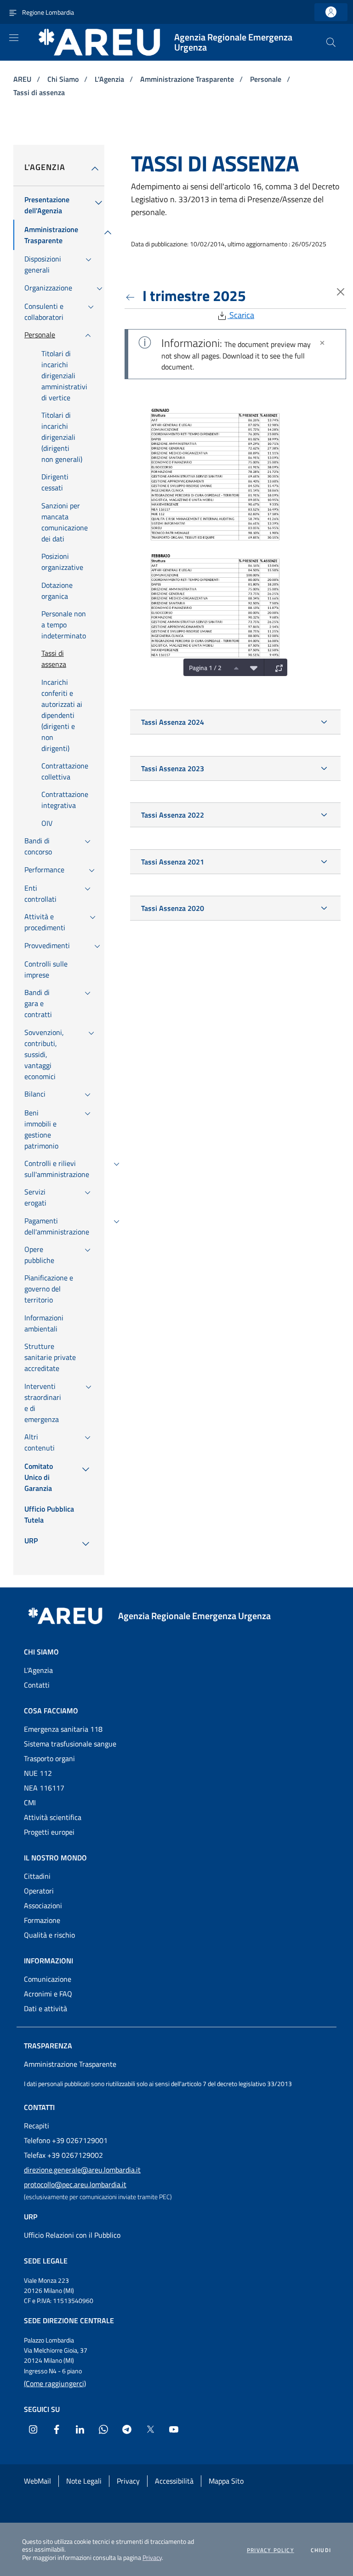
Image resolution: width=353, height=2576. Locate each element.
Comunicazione (48, 1979)
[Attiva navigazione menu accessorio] (13, 12)
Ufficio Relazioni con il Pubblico (72, 2235)
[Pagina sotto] (251, 667)
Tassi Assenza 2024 (173, 722)
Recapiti (37, 2126)
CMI (30, 1803)
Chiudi (321, 2550)
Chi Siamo (64, 79)
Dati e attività (46, 2008)
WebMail (37, 2481)
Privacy (152, 2557)
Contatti (37, 1685)
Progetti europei (49, 1832)
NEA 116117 (44, 1788)
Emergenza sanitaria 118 (63, 1729)
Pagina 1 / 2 (205, 668)
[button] (331, 42)
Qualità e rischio (49, 1935)
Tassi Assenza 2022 (173, 815)
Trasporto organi (49, 1758)
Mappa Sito (226, 2481)
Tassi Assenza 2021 (173, 862)
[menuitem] (47, 205)
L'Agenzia (110, 79)
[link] (331, 12)
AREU (23, 79)
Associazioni (43, 1905)
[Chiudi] (322, 343)
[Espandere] (277, 667)
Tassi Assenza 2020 (173, 908)
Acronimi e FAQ (48, 1994)
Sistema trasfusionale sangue (70, 1744)
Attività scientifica (53, 1817)
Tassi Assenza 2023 (173, 768)
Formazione (42, 1920)
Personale (267, 79)
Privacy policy (270, 2550)
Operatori (39, 1891)
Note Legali (84, 2481)
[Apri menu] (14, 38)
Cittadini (37, 1876)
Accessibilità (174, 2481)
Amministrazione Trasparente (188, 79)
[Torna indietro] (132, 296)
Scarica (241, 315)
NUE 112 (38, 1773)
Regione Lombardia (48, 12)
